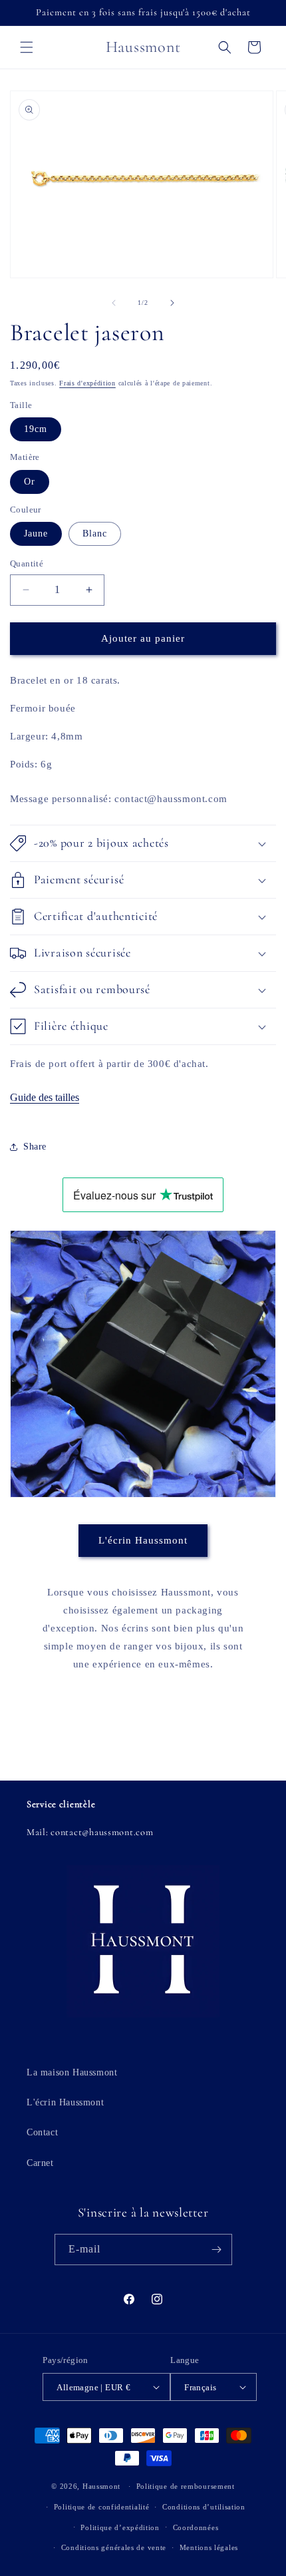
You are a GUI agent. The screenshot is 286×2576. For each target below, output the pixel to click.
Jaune (36, 534)
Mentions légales (209, 2547)
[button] (27, 47)
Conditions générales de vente (114, 2547)
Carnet (40, 2163)
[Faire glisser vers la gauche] (114, 303)
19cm (36, 429)
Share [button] (35, 1147)
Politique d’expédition (120, 2527)
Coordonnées (196, 2527)
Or (30, 482)
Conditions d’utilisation (204, 2507)
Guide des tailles (45, 1097)
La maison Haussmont (72, 2072)
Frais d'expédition (87, 383)
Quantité (27, 563)
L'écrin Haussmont (143, 1540)
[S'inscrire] (217, 2250)
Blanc (95, 534)
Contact (42, 2132)
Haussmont (101, 2486)
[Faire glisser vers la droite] (172, 303)
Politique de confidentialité (102, 2507)
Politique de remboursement (186, 2486)
